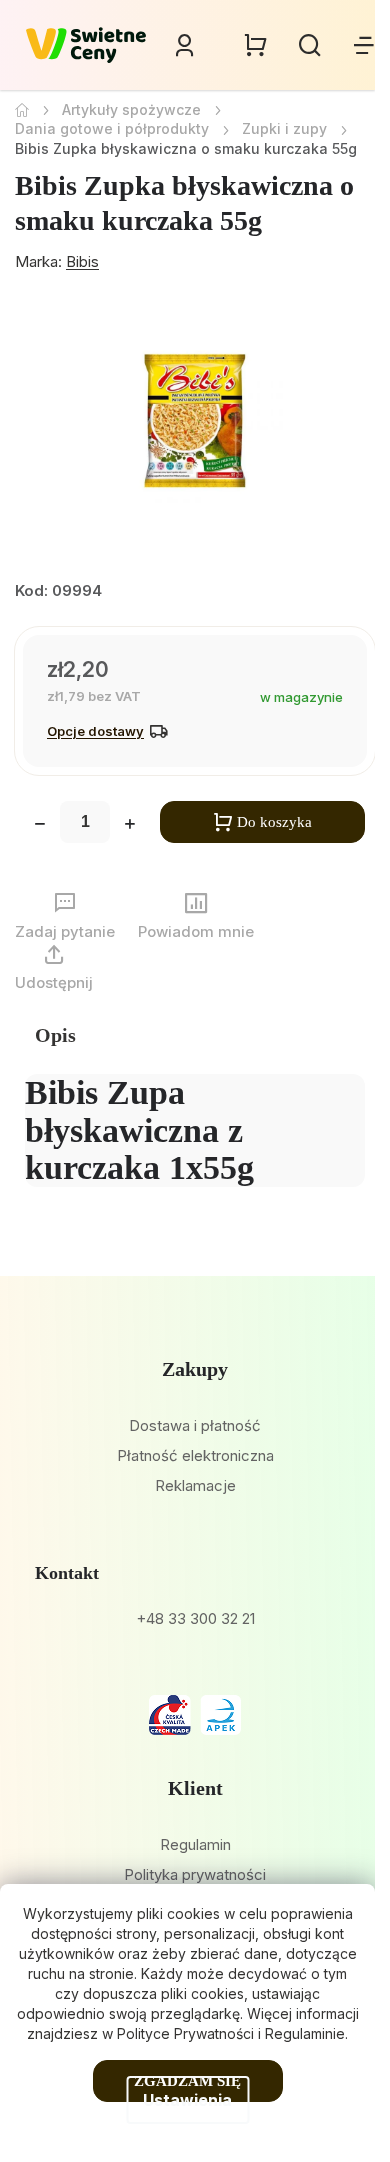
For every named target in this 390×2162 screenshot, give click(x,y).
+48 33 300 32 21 (195, 1618)
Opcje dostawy (95, 731)
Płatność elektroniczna (195, 1455)
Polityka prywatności (195, 1874)
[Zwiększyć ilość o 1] (130, 826)
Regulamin (195, 1844)
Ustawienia (187, 2100)
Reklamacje (195, 1485)
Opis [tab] (55, 1035)
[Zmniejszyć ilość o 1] (40, 826)
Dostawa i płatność (195, 1425)
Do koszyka (274, 822)
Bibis (82, 261)
